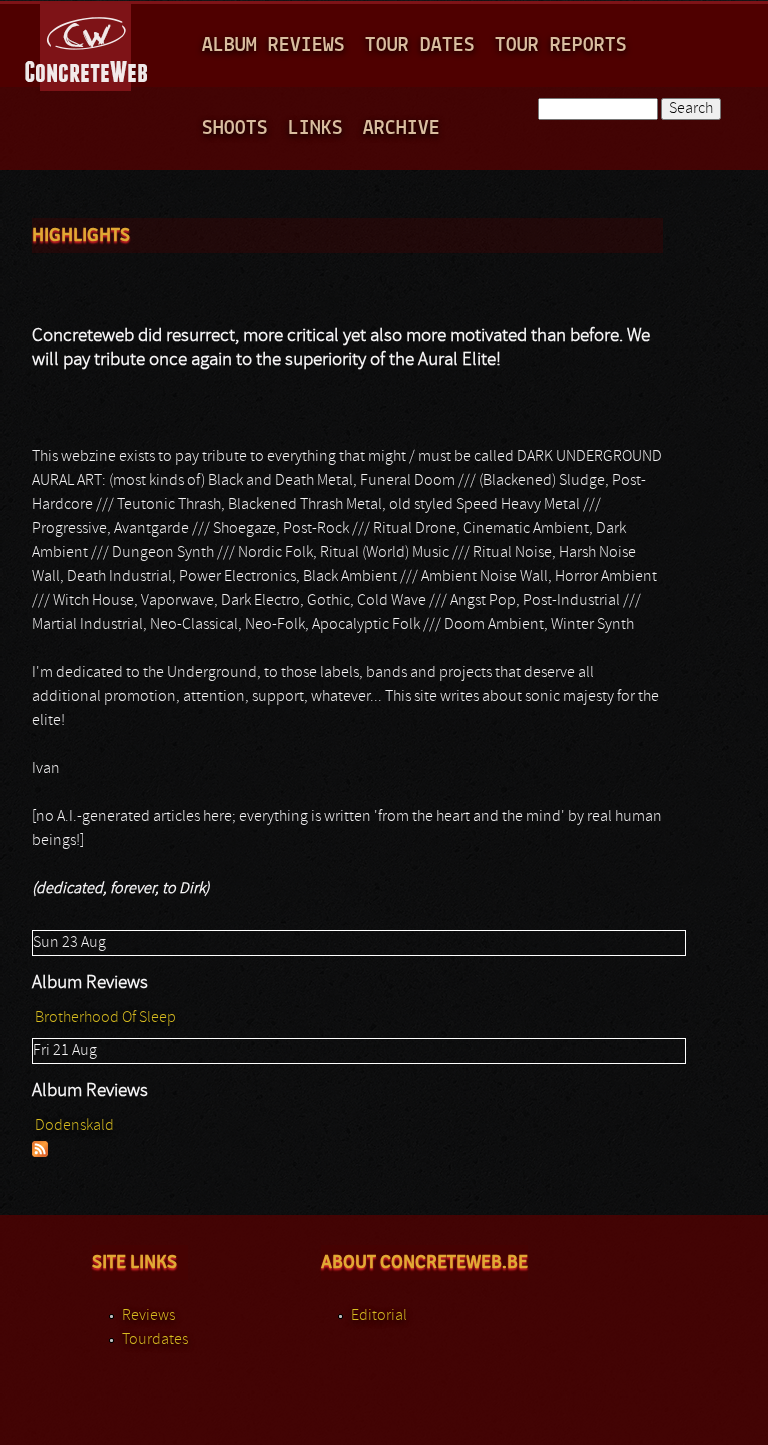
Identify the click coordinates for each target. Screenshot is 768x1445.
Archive (401, 128)
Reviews (148, 1316)
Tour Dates (420, 45)
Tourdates (155, 1340)
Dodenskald (74, 1126)
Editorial (379, 1316)
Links (315, 128)
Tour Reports (561, 45)
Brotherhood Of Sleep (105, 1018)
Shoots (235, 128)
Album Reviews (273, 45)
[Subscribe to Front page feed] (40, 1153)
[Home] (87, 44)
